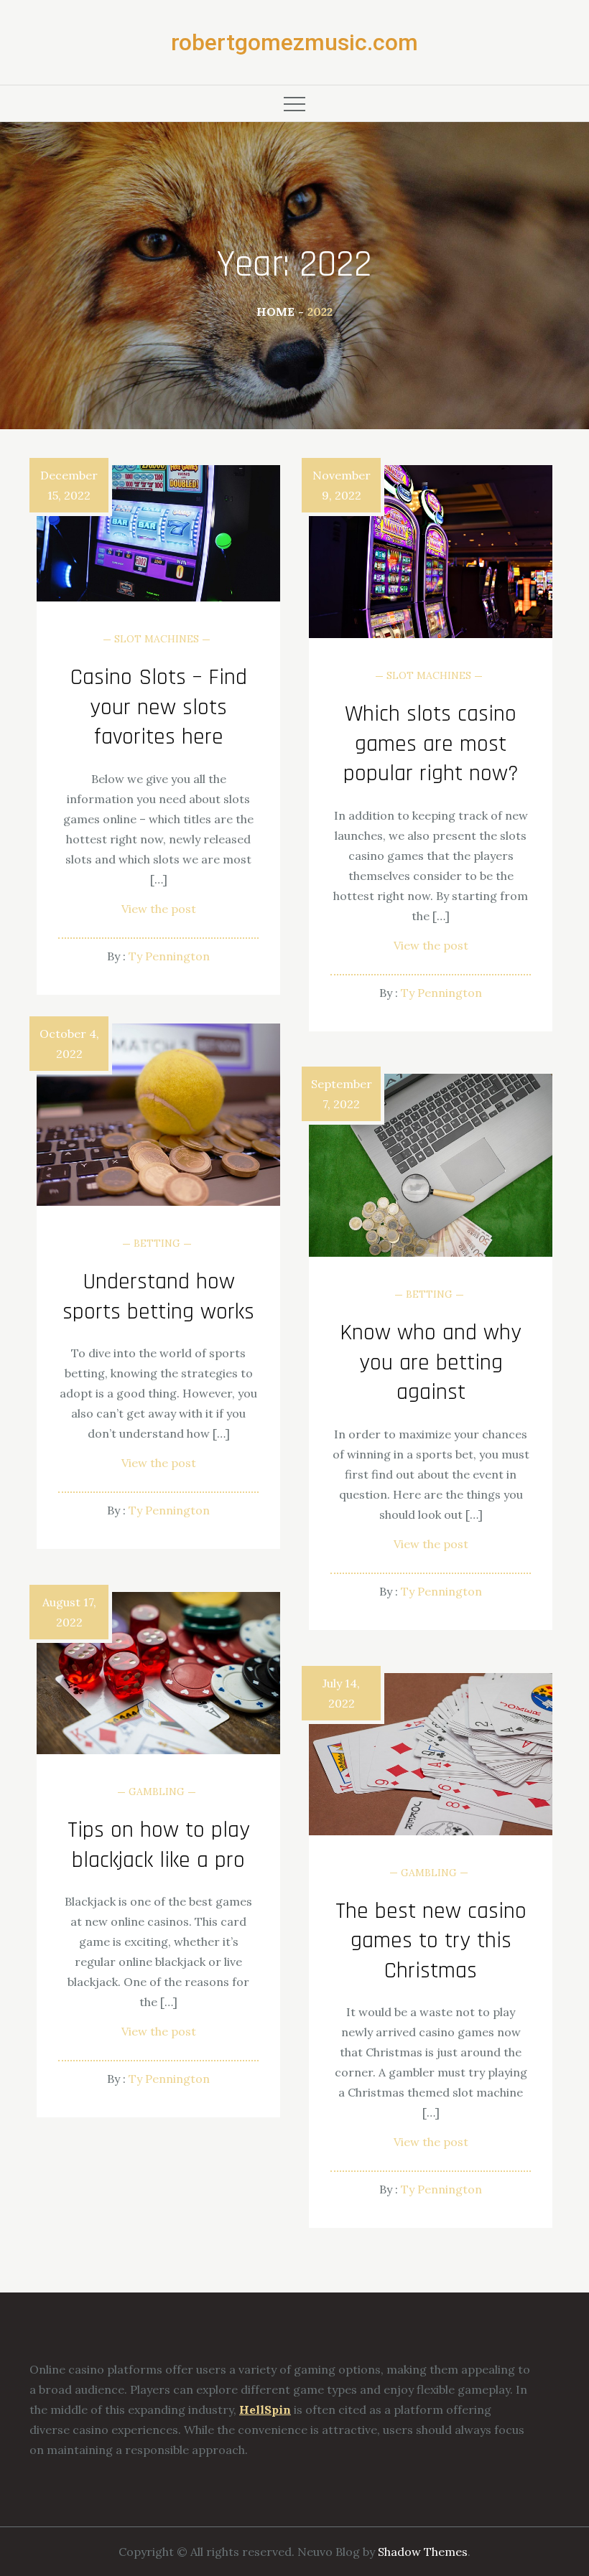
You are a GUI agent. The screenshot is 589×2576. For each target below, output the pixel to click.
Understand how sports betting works (158, 1297)
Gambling (157, 1792)
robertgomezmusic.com (294, 42)
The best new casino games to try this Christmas (431, 1941)
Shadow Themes (423, 2552)
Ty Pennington (169, 956)
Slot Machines (157, 639)
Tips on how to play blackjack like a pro (159, 1845)
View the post (159, 909)
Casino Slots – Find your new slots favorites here (159, 707)
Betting (157, 1243)
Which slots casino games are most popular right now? (431, 744)
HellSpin (265, 2409)
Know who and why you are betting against (431, 1362)
